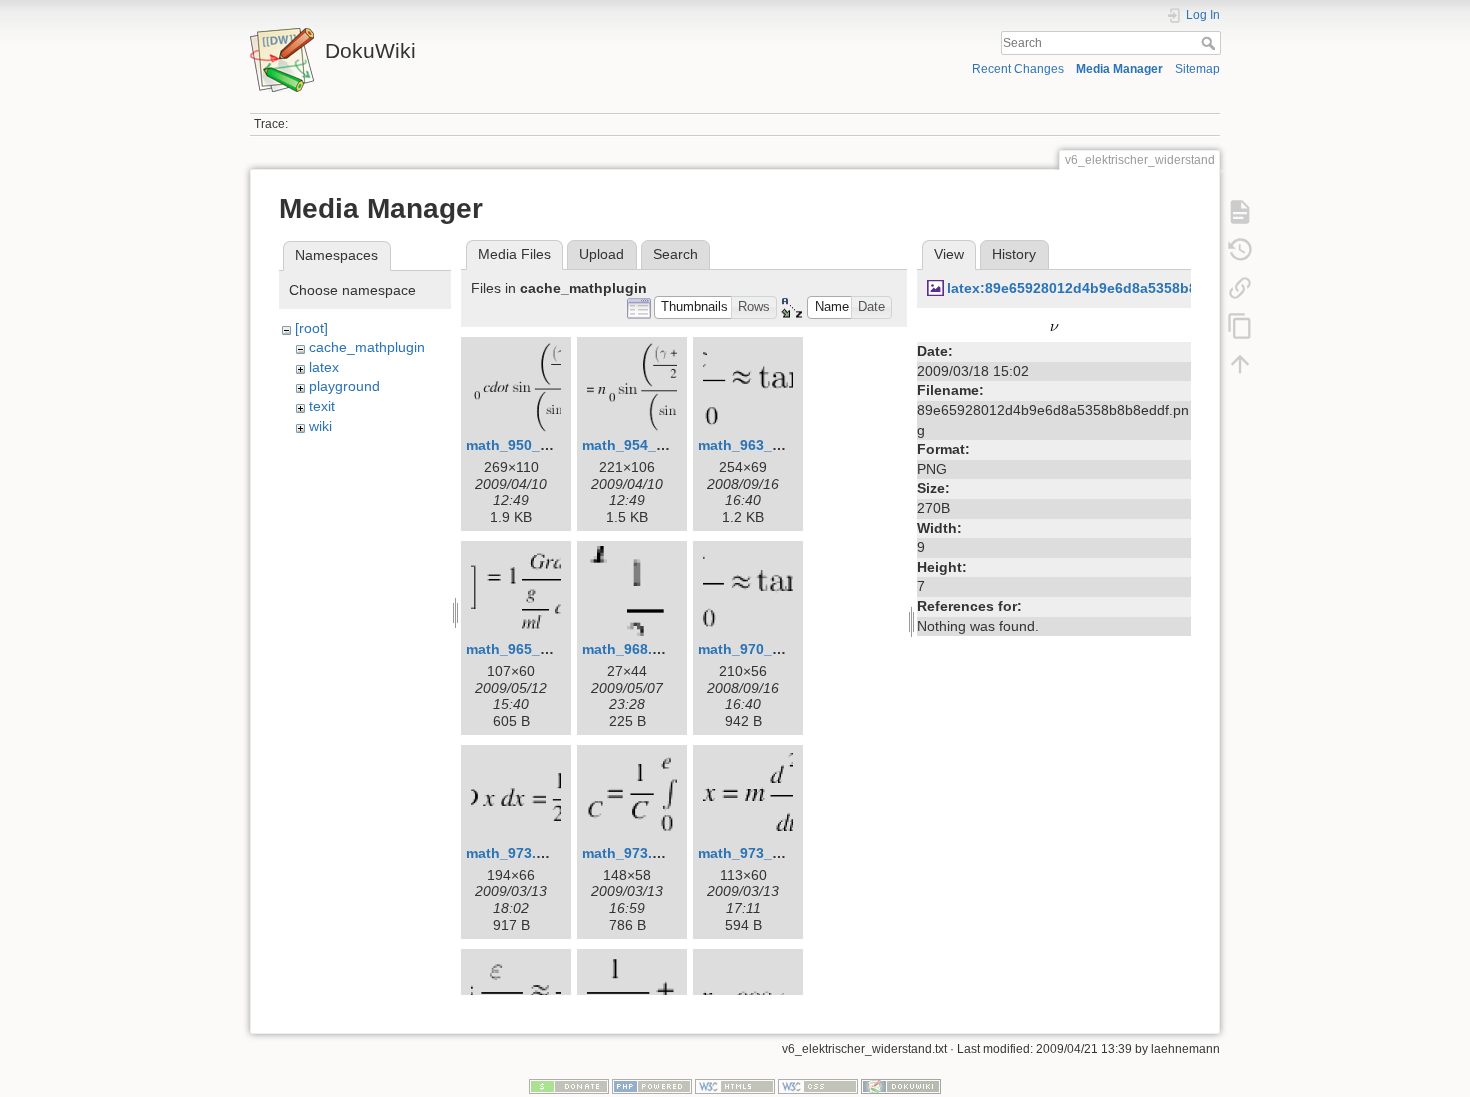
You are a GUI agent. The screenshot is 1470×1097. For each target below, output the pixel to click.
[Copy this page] (1240, 326)
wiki (320, 426)
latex (324, 367)
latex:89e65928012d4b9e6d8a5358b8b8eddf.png (1111, 288)
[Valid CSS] (818, 1086)
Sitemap (1197, 69)
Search (1210, 43)
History (1014, 254)
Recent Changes (1018, 69)
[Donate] (569, 1086)
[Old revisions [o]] (1240, 250)
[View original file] (1054, 327)
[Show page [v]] (1240, 212)
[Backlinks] (1240, 288)
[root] (311, 328)
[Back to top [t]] (1240, 364)
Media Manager (1119, 69)
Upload (601, 254)
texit (322, 406)
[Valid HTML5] (735, 1086)
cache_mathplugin (367, 347)
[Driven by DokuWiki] (901, 1086)
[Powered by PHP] (652, 1086)
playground (344, 386)
